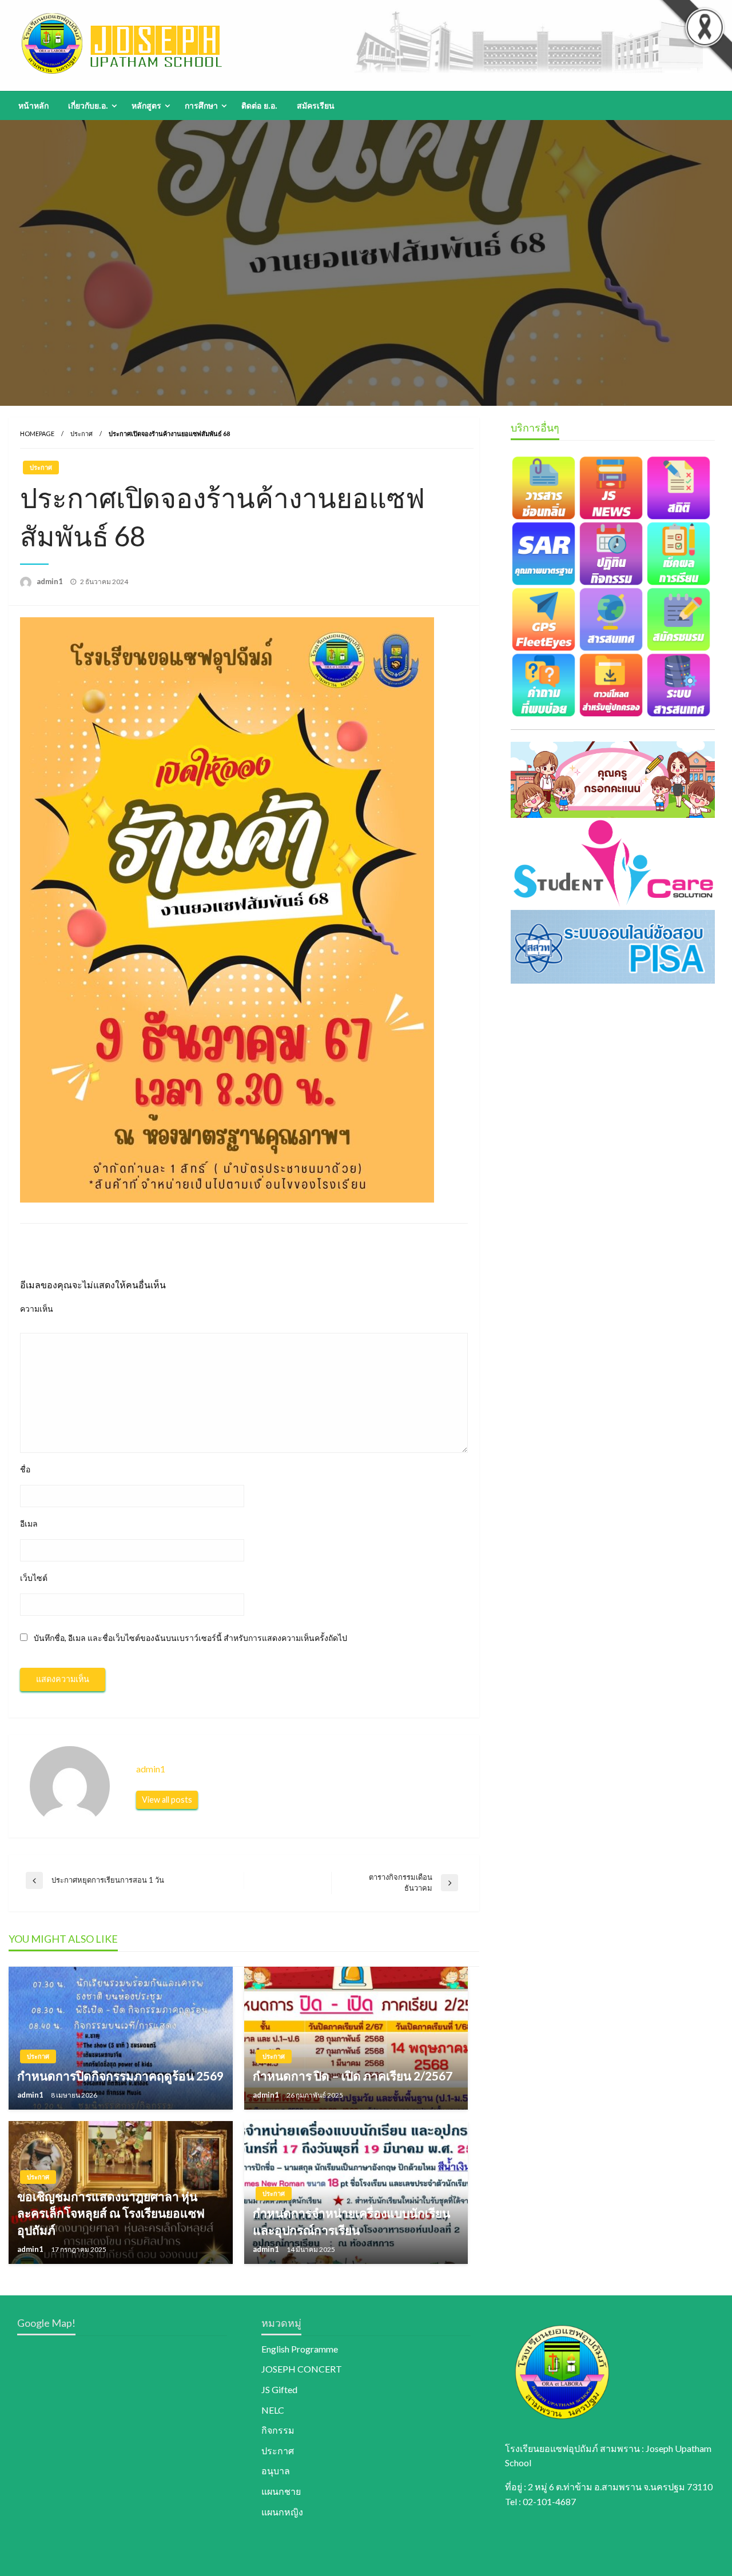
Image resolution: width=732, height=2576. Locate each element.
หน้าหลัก (33, 106)
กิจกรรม (278, 2430)
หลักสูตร (146, 106)
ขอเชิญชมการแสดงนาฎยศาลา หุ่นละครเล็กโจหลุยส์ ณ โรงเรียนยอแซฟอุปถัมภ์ (111, 2213)
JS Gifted (279, 2389)
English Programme (300, 2349)
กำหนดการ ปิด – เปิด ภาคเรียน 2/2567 (353, 2076)
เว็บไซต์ (34, 1578)
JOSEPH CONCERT (302, 2369)
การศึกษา (201, 106)
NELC (273, 2410)
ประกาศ (81, 434)
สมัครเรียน (316, 106)
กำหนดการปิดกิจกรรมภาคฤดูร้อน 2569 (120, 2076)
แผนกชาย (281, 2491)
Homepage (37, 434)
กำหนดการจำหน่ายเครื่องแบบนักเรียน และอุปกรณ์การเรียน (351, 2221)
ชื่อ (25, 1469)
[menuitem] (33, 106)
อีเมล (29, 1523)
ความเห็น (37, 1309)
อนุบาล (276, 2471)
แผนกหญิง (282, 2512)
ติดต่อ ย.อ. (259, 106)
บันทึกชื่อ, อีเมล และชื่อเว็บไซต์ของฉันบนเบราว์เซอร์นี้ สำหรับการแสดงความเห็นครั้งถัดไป (190, 1638)
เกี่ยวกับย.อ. (88, 106)
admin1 (51, 581)
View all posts (167, 1800)
